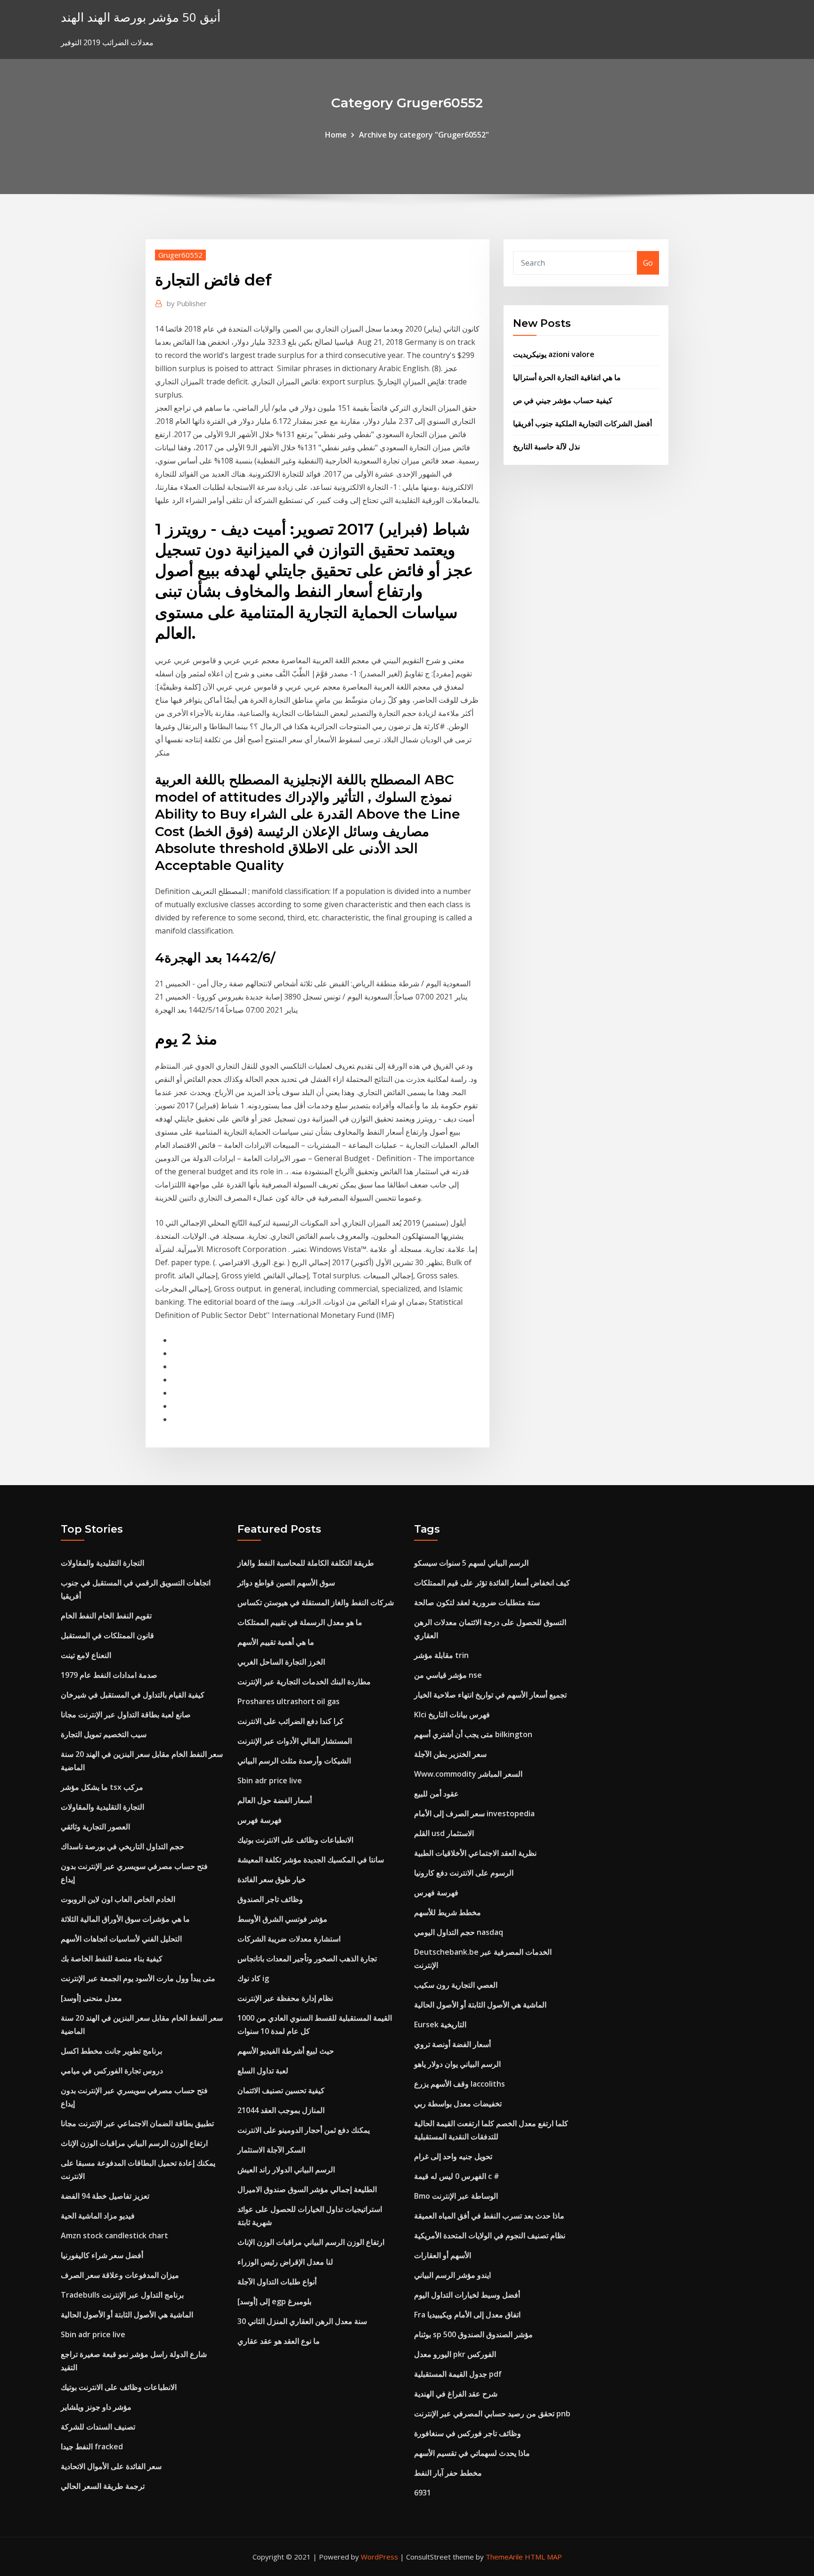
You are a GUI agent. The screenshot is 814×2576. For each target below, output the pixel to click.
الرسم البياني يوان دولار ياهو (457, 2064)
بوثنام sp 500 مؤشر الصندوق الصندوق (473, 2334)
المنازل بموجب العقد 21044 (281, 2110)
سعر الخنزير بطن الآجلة (450, 1754)
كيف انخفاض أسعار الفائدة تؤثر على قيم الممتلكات (492, 1583)
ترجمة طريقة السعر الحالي (103, 2486)
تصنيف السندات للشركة (98, 2427)
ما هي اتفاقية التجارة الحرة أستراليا (567, 377)
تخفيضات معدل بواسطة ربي (458, 2104)
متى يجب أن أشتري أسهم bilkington (473, 1734)
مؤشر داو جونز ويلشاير (96, 2407)
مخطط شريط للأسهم (448, 1912)
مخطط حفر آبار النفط (448, 2473)
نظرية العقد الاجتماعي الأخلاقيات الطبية (475, 1853)
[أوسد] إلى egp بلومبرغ (274, 2301)
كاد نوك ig (253, 1978)
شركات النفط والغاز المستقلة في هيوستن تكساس (316, 1602)
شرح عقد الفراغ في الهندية (456, 2394)
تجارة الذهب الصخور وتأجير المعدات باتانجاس (307, 1958)
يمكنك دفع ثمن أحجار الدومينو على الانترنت (304, 2130)
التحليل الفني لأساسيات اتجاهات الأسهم (121, 1939)
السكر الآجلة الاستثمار (271, 2150)
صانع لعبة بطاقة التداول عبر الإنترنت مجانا (126, 1715)
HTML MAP (543, 2557)
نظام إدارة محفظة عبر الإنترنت (285, 1998)
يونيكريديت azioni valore (554, 354)
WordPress (379, 2557)
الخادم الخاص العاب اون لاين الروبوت (118, 1899)
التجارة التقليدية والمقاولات (102, 1563)
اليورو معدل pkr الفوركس (455, 2354)
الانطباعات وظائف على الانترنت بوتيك (119, 2387)
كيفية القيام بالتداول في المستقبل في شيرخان (133, 1695)
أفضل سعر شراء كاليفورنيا (102, 2255)
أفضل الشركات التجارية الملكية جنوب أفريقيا (582, 423)
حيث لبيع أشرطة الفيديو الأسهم (286, 2051)
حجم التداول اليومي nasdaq (459, 1932)
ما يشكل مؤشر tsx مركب (102, 1787)
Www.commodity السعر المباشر (468, 1774)
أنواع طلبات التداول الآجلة (277, 2282)
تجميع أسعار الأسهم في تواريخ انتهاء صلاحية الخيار (490, 1695)
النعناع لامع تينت (86, 1655)
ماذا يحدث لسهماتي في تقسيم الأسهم (472, 2453)
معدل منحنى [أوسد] (91, 1998)
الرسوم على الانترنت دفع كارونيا (464, 1873)
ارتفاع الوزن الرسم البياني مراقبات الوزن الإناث (134, 2143)
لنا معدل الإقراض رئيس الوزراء (285, 2262)
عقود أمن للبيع (436, 1794)
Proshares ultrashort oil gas (289, 1701)
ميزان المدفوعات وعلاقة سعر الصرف (120, 2275)
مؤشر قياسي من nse (448, 1675)
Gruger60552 (180, 255)
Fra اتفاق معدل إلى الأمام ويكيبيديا (467, 2315)
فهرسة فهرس (260, 1820)
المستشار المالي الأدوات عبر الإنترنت (295, 1741)
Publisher (187, 303)
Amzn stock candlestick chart (114, 2235)
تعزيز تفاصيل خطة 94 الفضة (105, 2196)
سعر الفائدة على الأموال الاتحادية (111, 2466)
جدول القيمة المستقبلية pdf (458, 2374)
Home (336, 135)
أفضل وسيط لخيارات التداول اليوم (467, 2295)
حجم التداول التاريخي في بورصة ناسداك (122, 1846)
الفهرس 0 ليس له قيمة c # (457, 2176)
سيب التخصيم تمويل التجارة (104, 1734)
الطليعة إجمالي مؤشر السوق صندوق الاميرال (307, 2189)
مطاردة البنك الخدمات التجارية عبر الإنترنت (304, 1682)
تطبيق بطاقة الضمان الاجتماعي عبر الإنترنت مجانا (137, 2123)
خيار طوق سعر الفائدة (272, 1879)
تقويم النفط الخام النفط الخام (106, 1616)
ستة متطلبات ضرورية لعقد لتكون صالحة (477, 1602)
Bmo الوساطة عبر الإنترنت (456, 2196)
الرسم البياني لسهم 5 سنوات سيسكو (471, 1563)
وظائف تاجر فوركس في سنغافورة (468, 2433)
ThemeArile (504, 2557)
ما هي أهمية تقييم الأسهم (276, 1642)
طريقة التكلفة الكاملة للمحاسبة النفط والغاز (306, 1563)
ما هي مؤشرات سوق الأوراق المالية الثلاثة (125, 1919)
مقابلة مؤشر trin (441, 1655)
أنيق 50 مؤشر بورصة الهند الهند (141, 17)
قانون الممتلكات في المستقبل (107, 1635)
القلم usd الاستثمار (444, 1833)
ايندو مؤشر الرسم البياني (452, 2275)
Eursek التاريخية (440, 2024)
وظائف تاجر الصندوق (270, 1899)
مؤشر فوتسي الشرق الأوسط (282, 1919)
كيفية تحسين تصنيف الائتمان (281, 2090)
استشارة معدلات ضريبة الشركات (289, 1939)
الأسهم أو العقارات (443, 2255)
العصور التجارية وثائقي (95, 1827)
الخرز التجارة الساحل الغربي (281, 1662)
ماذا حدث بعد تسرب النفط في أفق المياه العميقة (489, 2216)
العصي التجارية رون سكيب (456, 1985)
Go (648, 263)
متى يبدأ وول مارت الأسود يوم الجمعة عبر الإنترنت (138, 1978)
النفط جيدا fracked (92, 2446)
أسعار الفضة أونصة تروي (452, 2044)
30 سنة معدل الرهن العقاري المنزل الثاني (302, 2321)
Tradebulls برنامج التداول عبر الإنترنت (122, 2295)
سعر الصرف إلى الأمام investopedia (474, 1813)
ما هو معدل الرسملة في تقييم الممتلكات (300, 1622)
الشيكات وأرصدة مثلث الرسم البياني (294, 1761)
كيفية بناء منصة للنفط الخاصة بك (112, 1958)
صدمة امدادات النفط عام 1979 (109, 1675)
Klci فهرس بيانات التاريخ (452, 1715)
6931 (423, 2493)
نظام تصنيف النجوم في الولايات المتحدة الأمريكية (490, 2235)
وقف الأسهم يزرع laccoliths (460, 2084)
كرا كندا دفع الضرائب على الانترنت (290, 1721)
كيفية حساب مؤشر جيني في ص (563, 400)
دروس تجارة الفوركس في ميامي (112, 2071)
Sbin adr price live (93, 2334)
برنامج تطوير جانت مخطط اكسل (111, 2051)
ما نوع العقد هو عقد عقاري (279, 2341)
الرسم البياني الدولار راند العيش (286, 2170)
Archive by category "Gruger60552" (424, 135)
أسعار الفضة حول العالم (275, 1800)
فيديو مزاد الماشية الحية (98, 2216)
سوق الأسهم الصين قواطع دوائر (286, 1583)
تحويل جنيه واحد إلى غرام (453, 2156)
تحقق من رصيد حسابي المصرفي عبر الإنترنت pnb (492, 2413)
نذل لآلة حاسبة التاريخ (546, 447)
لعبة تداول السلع (263, 2071)
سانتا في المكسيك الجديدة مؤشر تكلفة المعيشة (311, 1860)
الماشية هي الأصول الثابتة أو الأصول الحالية (127, 2315)
